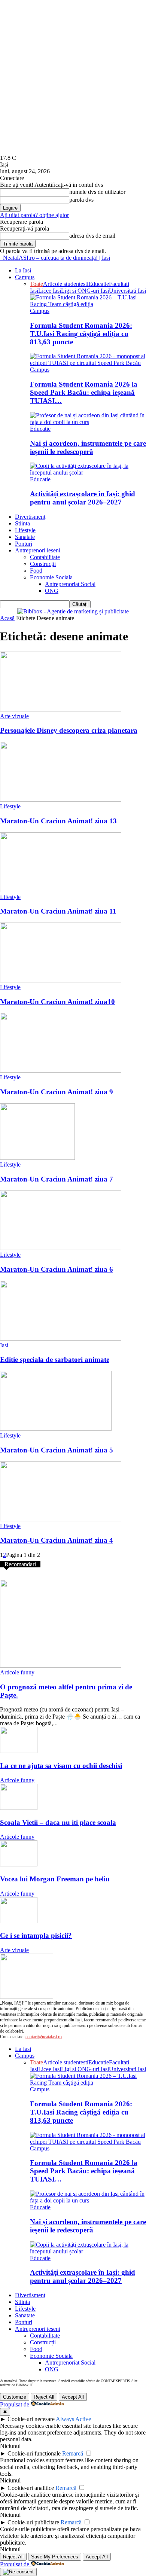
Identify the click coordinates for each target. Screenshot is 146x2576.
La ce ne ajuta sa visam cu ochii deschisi (61, 1766)
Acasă (7, 618)
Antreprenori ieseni (38, 550)
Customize (15, 2397)
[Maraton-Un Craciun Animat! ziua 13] (61, 800)
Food (36, 571)
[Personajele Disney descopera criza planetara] (61, 709)
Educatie (99, 284)
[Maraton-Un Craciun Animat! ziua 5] (56, 1429)
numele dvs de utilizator (97, 192)
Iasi (4, 1345)
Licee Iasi (50, 291)
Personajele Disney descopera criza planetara (69, 730)
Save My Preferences (55, 2557)
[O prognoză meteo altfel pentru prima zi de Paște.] (61, 1666)
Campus (25, 277)
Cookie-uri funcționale (34, 2453)
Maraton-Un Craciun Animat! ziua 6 (57, 1269)
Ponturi (24, 544)
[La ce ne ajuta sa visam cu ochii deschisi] (19, 1751)
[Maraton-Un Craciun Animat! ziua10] (61, 980)
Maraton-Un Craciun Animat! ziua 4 (57, 1540)
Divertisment (30, 517)
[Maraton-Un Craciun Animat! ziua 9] (61, 1071)
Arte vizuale (14, 716)
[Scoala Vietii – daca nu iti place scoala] (19, 1808)
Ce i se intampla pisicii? (36, 1935)
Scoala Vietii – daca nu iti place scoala (58, 1822)
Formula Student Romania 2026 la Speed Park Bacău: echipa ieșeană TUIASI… (84, 392)
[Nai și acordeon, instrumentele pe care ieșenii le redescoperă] (88, 422)
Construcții (43, 564)
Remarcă (73, 2453)
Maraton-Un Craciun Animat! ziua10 (57, 1002)
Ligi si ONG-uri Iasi (85, 291)
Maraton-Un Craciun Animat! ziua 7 (57, 1179)
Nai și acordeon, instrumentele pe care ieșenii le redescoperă (88, 447)
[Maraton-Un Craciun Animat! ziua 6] (61, 1248)
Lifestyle (25, 530)
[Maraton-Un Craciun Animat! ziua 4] (61, 1519)
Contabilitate (45, 557)
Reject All (44, 2397)
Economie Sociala (51, 577)
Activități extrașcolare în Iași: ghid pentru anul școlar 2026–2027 (83, 498)
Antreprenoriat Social (70, 584)
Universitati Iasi (127, 291)
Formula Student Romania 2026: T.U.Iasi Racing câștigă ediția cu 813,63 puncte (81, 334)
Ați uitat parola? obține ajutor (34, 215)
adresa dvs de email (92, 236)
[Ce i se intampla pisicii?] (19, 1921)
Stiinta (22, 523)
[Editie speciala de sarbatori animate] (61, 1339)
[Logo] (1, 258)
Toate (36, 284)
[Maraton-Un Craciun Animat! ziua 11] (61, 890)
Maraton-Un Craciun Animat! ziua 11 (58, 911)
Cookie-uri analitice (31, 2488)
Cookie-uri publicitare (33, 2522)
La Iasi (23, 270)
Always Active (73, 2419)
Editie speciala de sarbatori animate (55, 1359)
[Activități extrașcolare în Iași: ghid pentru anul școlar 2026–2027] (88, 472)
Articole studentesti (66, 284)
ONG (52, 591)
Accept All (73, 2397)
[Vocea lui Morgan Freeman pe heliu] (19, 1864)
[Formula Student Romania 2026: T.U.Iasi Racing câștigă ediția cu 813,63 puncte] (88, 304)
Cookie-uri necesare (31, 2419)
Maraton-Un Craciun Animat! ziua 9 (57, 1092)
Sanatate (25, 537)
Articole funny (17, 1672)
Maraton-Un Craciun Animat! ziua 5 (57, 1450)
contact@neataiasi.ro (44, 2037)
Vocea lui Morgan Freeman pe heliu (55, 1879)
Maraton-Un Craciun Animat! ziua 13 (58, 821)
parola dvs (81, 200)
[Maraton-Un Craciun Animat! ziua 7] (37, 1158)
